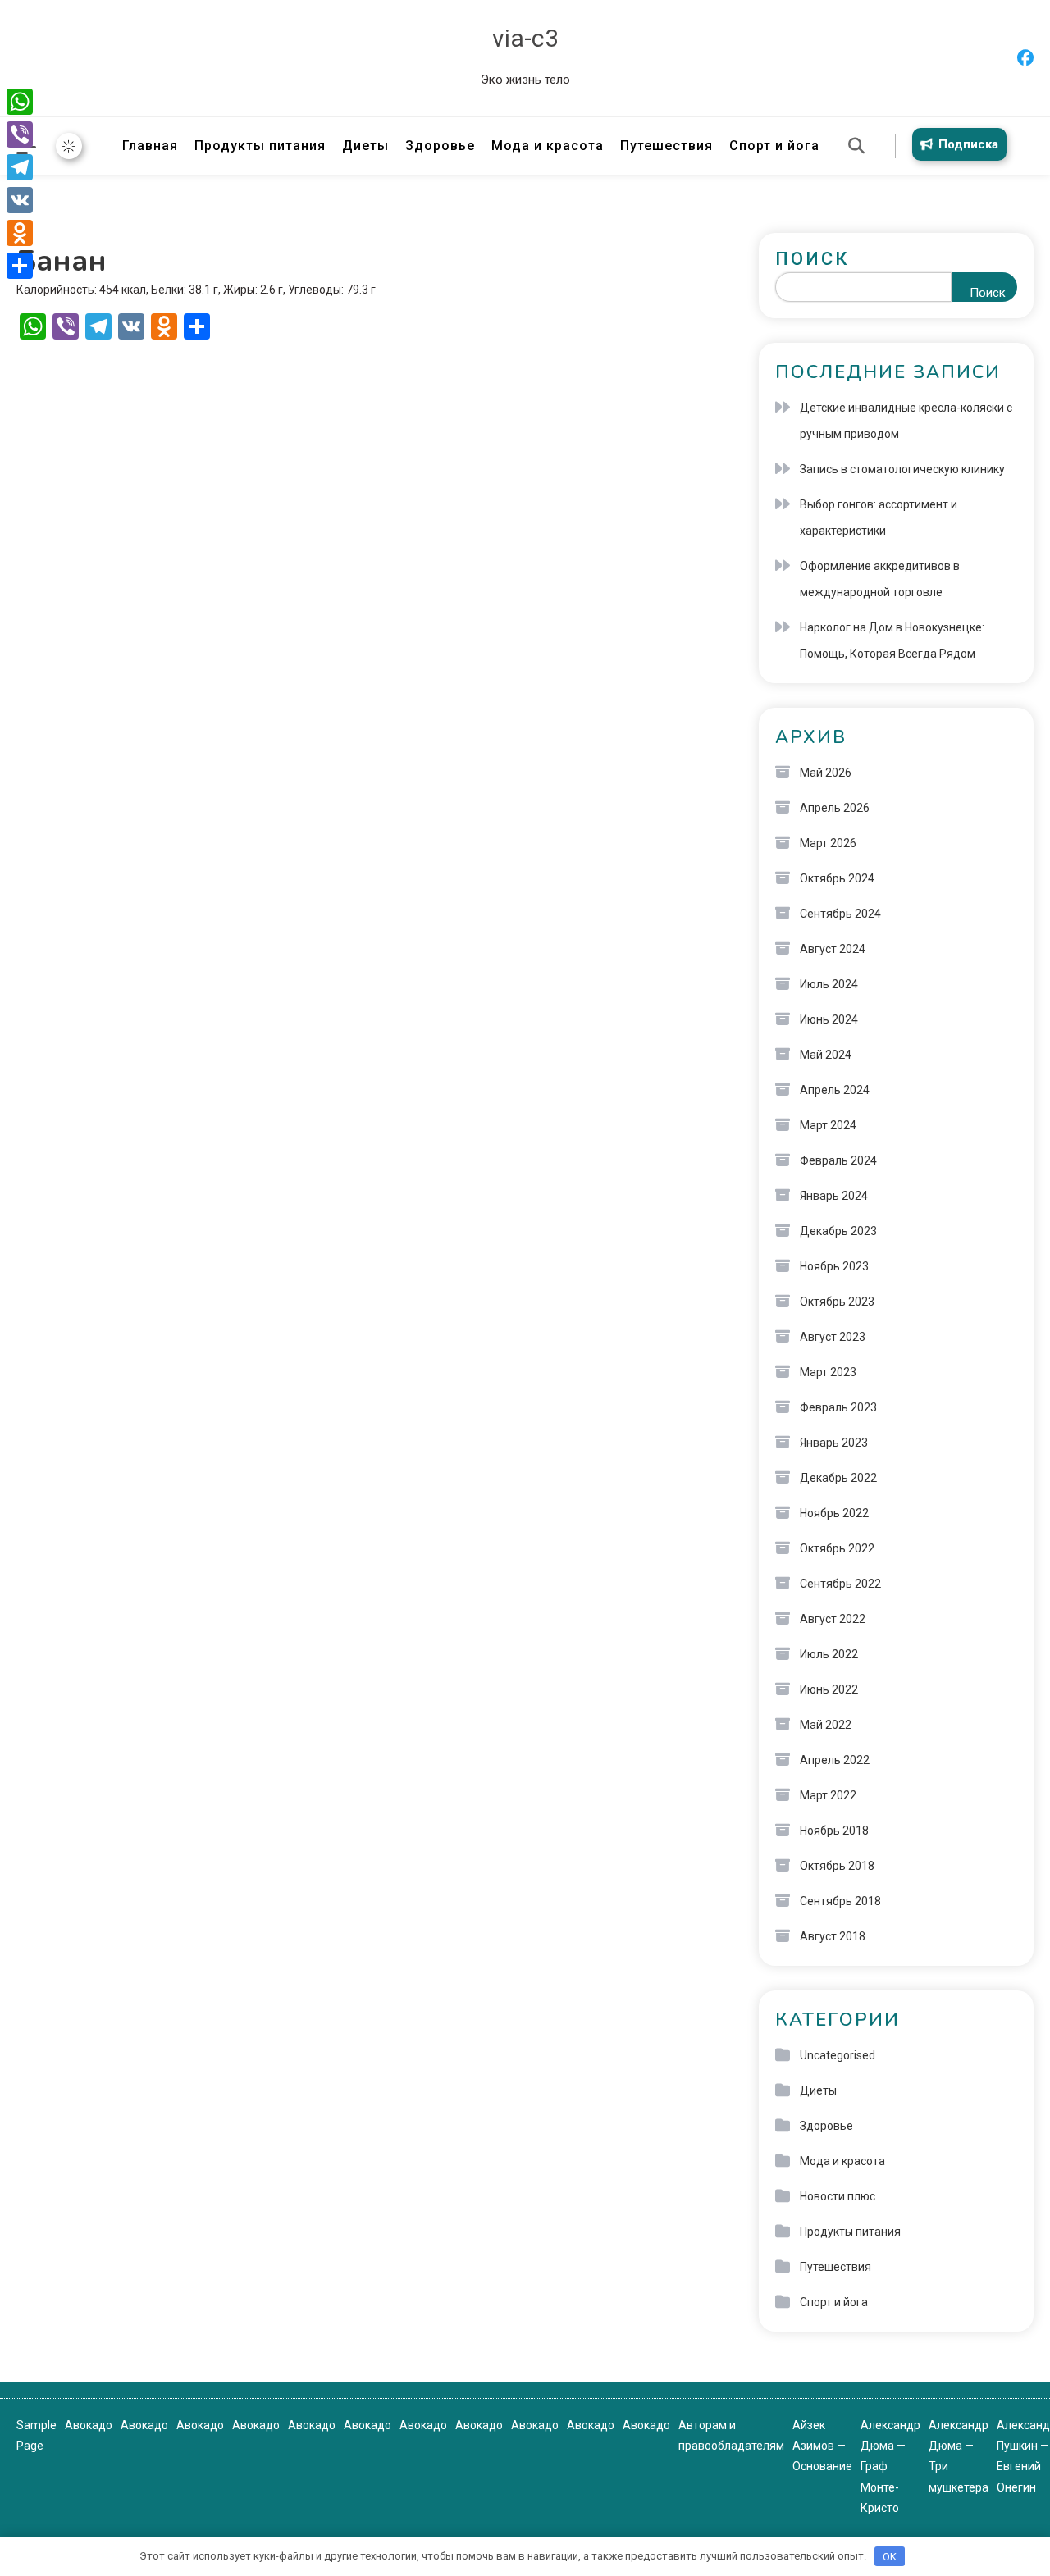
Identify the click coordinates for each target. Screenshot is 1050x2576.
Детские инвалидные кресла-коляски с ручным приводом (906, 421)
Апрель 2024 (835, 1090)
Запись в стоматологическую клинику (902, 469)
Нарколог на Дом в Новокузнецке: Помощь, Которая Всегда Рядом (892, 641)
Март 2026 (828, 843)
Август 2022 (833, 1619)
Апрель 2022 (835, 1760)
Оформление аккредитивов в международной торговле (880, 579)
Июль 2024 (829, 984)
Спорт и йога (774, 146)
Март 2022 (828, 1795)
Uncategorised (838, 2055)
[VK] (20, 200)
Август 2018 (833, 1936)
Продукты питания (260, 146)
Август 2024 (833, 949)
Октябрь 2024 (837, 878)
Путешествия (667, 146)
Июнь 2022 (829, 1689)
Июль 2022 (829, 1654)
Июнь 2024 (829, 1019)
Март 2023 (828, 1372)
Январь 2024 (834, 1196)
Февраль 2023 (838, 1407)
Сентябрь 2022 (840, 1584)
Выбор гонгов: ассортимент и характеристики (879, 517)
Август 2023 (833, 1337)
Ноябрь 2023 (834, 1266)
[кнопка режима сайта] (69, 146)
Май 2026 (826, 773)
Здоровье (440, 146)
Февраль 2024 (838, 1160)
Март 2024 (828, 1125)
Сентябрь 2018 (840, 1901)
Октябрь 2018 (837, 1866)
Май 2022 (826, 1725)
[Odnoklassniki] (20, 233)
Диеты (365, 146)
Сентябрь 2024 (840, 914)
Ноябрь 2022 (834, 1513)
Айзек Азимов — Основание (822, 2446)
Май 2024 (826, 1055)
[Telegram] (20, 167)
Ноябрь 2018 (834, 1831)
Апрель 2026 (835, 808)
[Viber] (20, 134)
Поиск (812, 259)
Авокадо (89, 2425)
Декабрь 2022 (838, 1478)
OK (890, 2557)
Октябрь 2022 (837, 1548)
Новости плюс (838, 2196)
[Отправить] (20, 266)
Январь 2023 (834, 1443)
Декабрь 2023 (838, 1231)
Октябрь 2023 (837, 1302)
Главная (150, 146)
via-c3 (525, 38)
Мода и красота (548, 146)
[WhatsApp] (20, 102)
